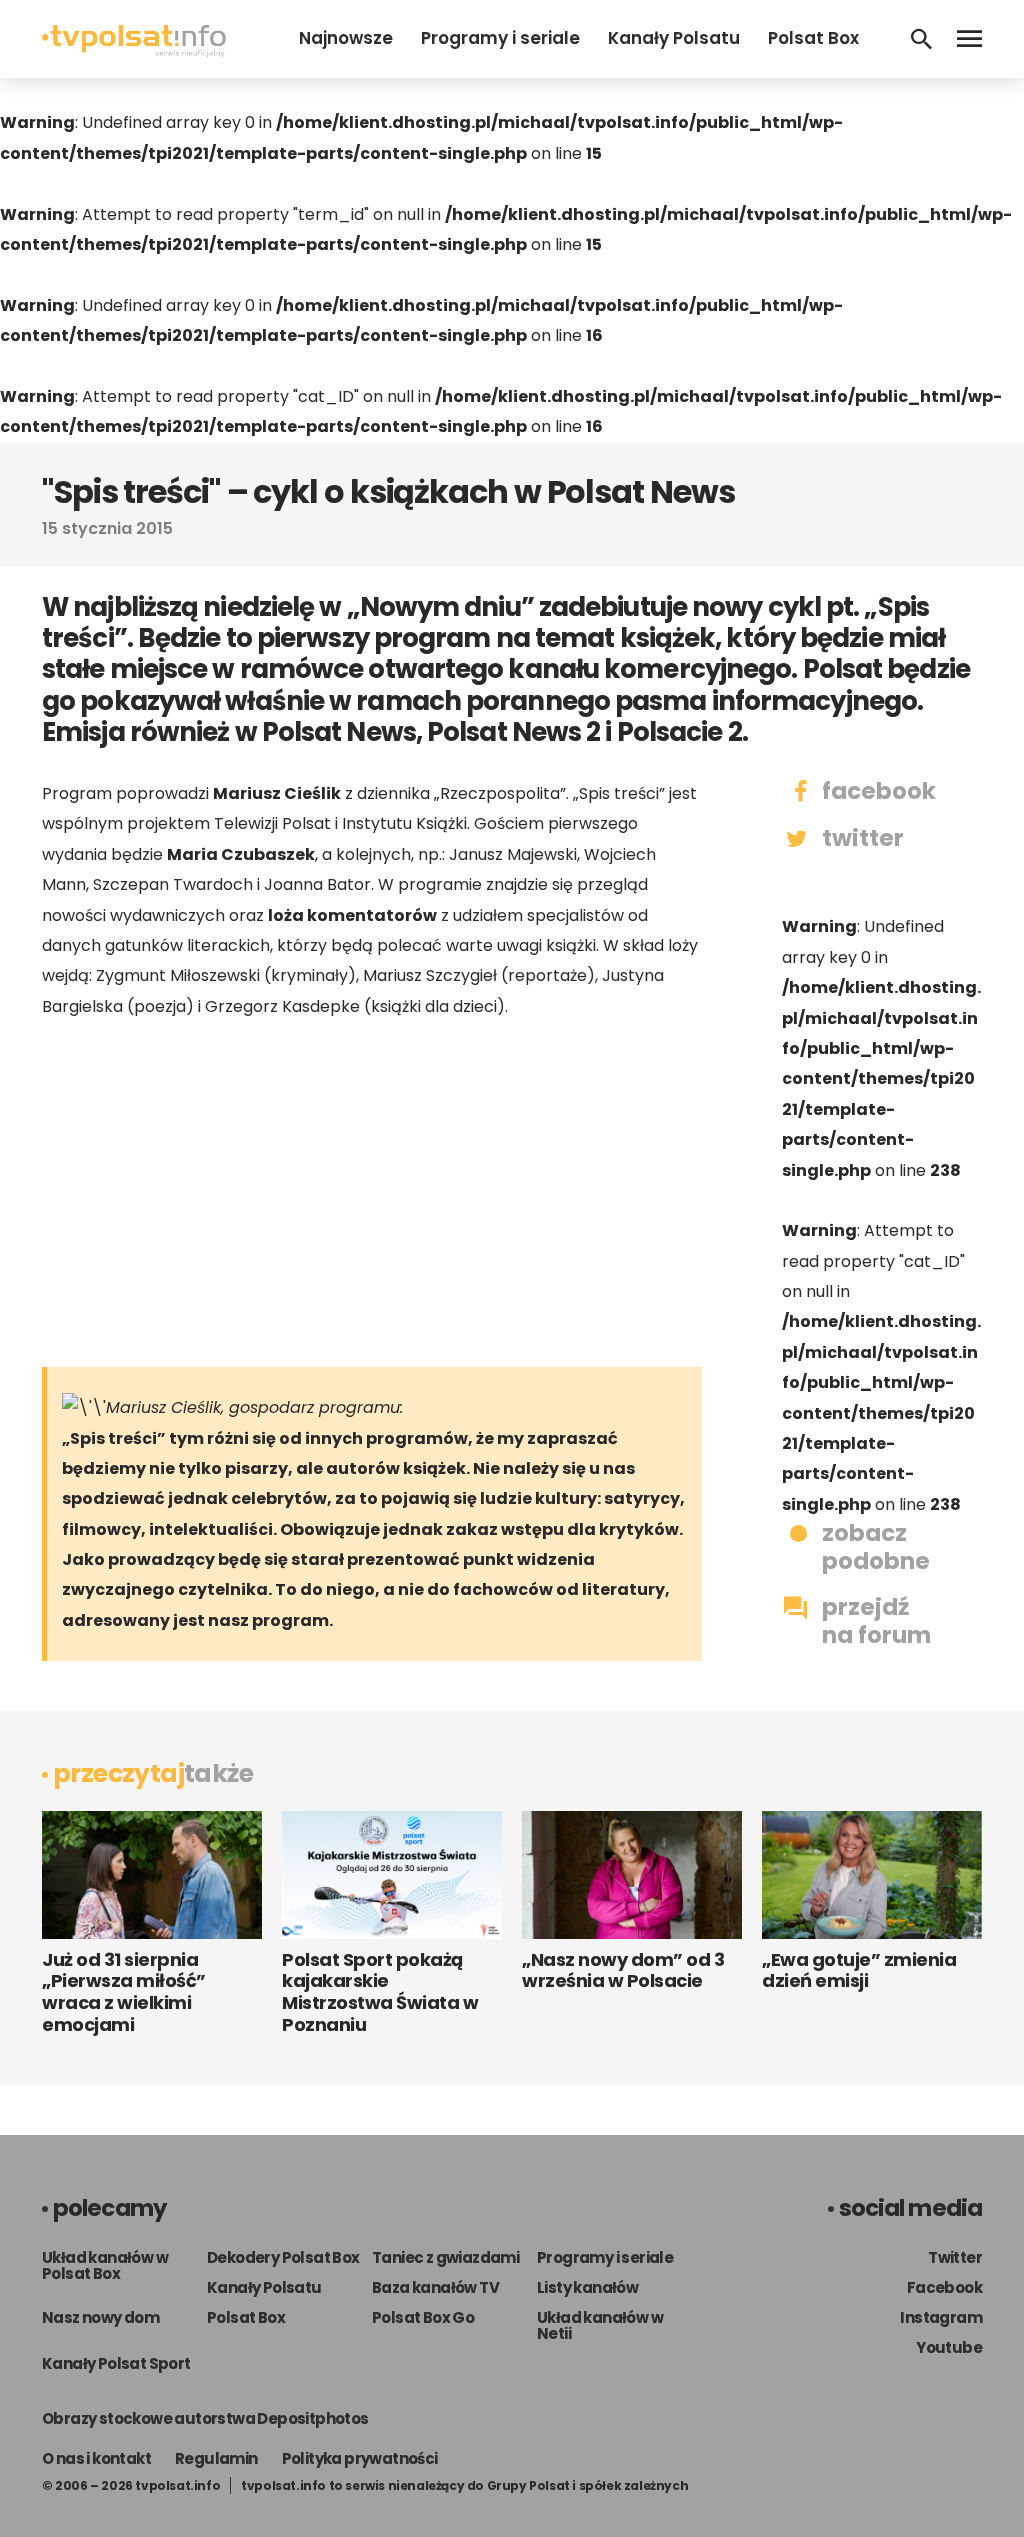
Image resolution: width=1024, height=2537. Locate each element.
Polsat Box (813, 38)
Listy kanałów (587, 2287)
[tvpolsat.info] (134, 51)
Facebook (944, 2287)
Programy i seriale (500, 38)
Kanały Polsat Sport (116, 2363)
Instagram (941, 2317)
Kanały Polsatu (674, 38)
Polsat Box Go (423, 2317)
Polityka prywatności (360, 2458)
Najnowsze (346, 38)
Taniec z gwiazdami (445, 2257)
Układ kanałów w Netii (600, 2325)
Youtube (949, 2347)
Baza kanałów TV (435, 2287)
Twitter (955, 2257)
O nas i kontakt (96, 2458)
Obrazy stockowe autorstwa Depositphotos (205, 2418)
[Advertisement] (372, 1192)
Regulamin (216, 2458)
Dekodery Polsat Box (283, 2257)
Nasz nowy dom (100, 2317)
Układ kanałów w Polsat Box (105, 2265)
